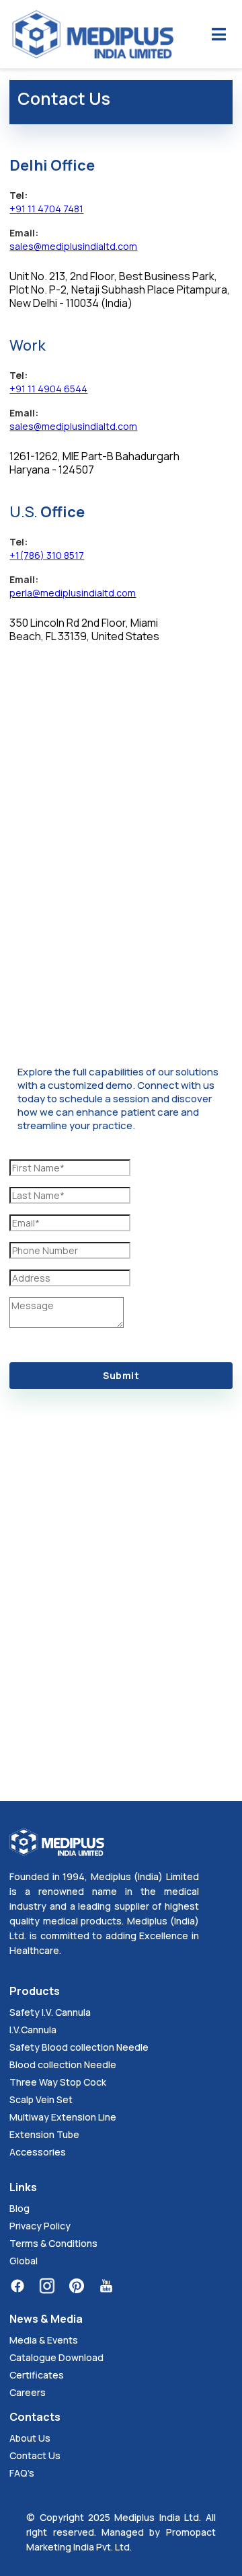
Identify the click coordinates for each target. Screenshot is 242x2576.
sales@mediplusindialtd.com (73, 246)
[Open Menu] (219, 34)
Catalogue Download (56, 2357)
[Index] (93, 34)
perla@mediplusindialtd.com (73, 593)
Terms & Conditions (53, 2243)
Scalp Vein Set (41, 2099)
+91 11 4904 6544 (48, 389)
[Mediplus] (54, 2286)
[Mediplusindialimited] (24, 2286)
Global (24, 2261)
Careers (28, 2392)
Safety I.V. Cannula (50, 2012)
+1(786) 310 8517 (47, 555)
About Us (30, 2438)
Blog (19, 2208)
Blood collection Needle (63, 2064)
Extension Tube (44, 2134)
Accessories (38, 2152)
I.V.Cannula (33, 2030)
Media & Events (44, 2340)
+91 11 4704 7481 (46, 209)
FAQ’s (22, 2473)
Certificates (37, 2375)
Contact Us (35, 2455)
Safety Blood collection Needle (79, 2047)
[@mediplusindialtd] (106, 2286)
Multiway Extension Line (63, 2117)
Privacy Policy (40, 2226)
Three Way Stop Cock (58, 2082)
